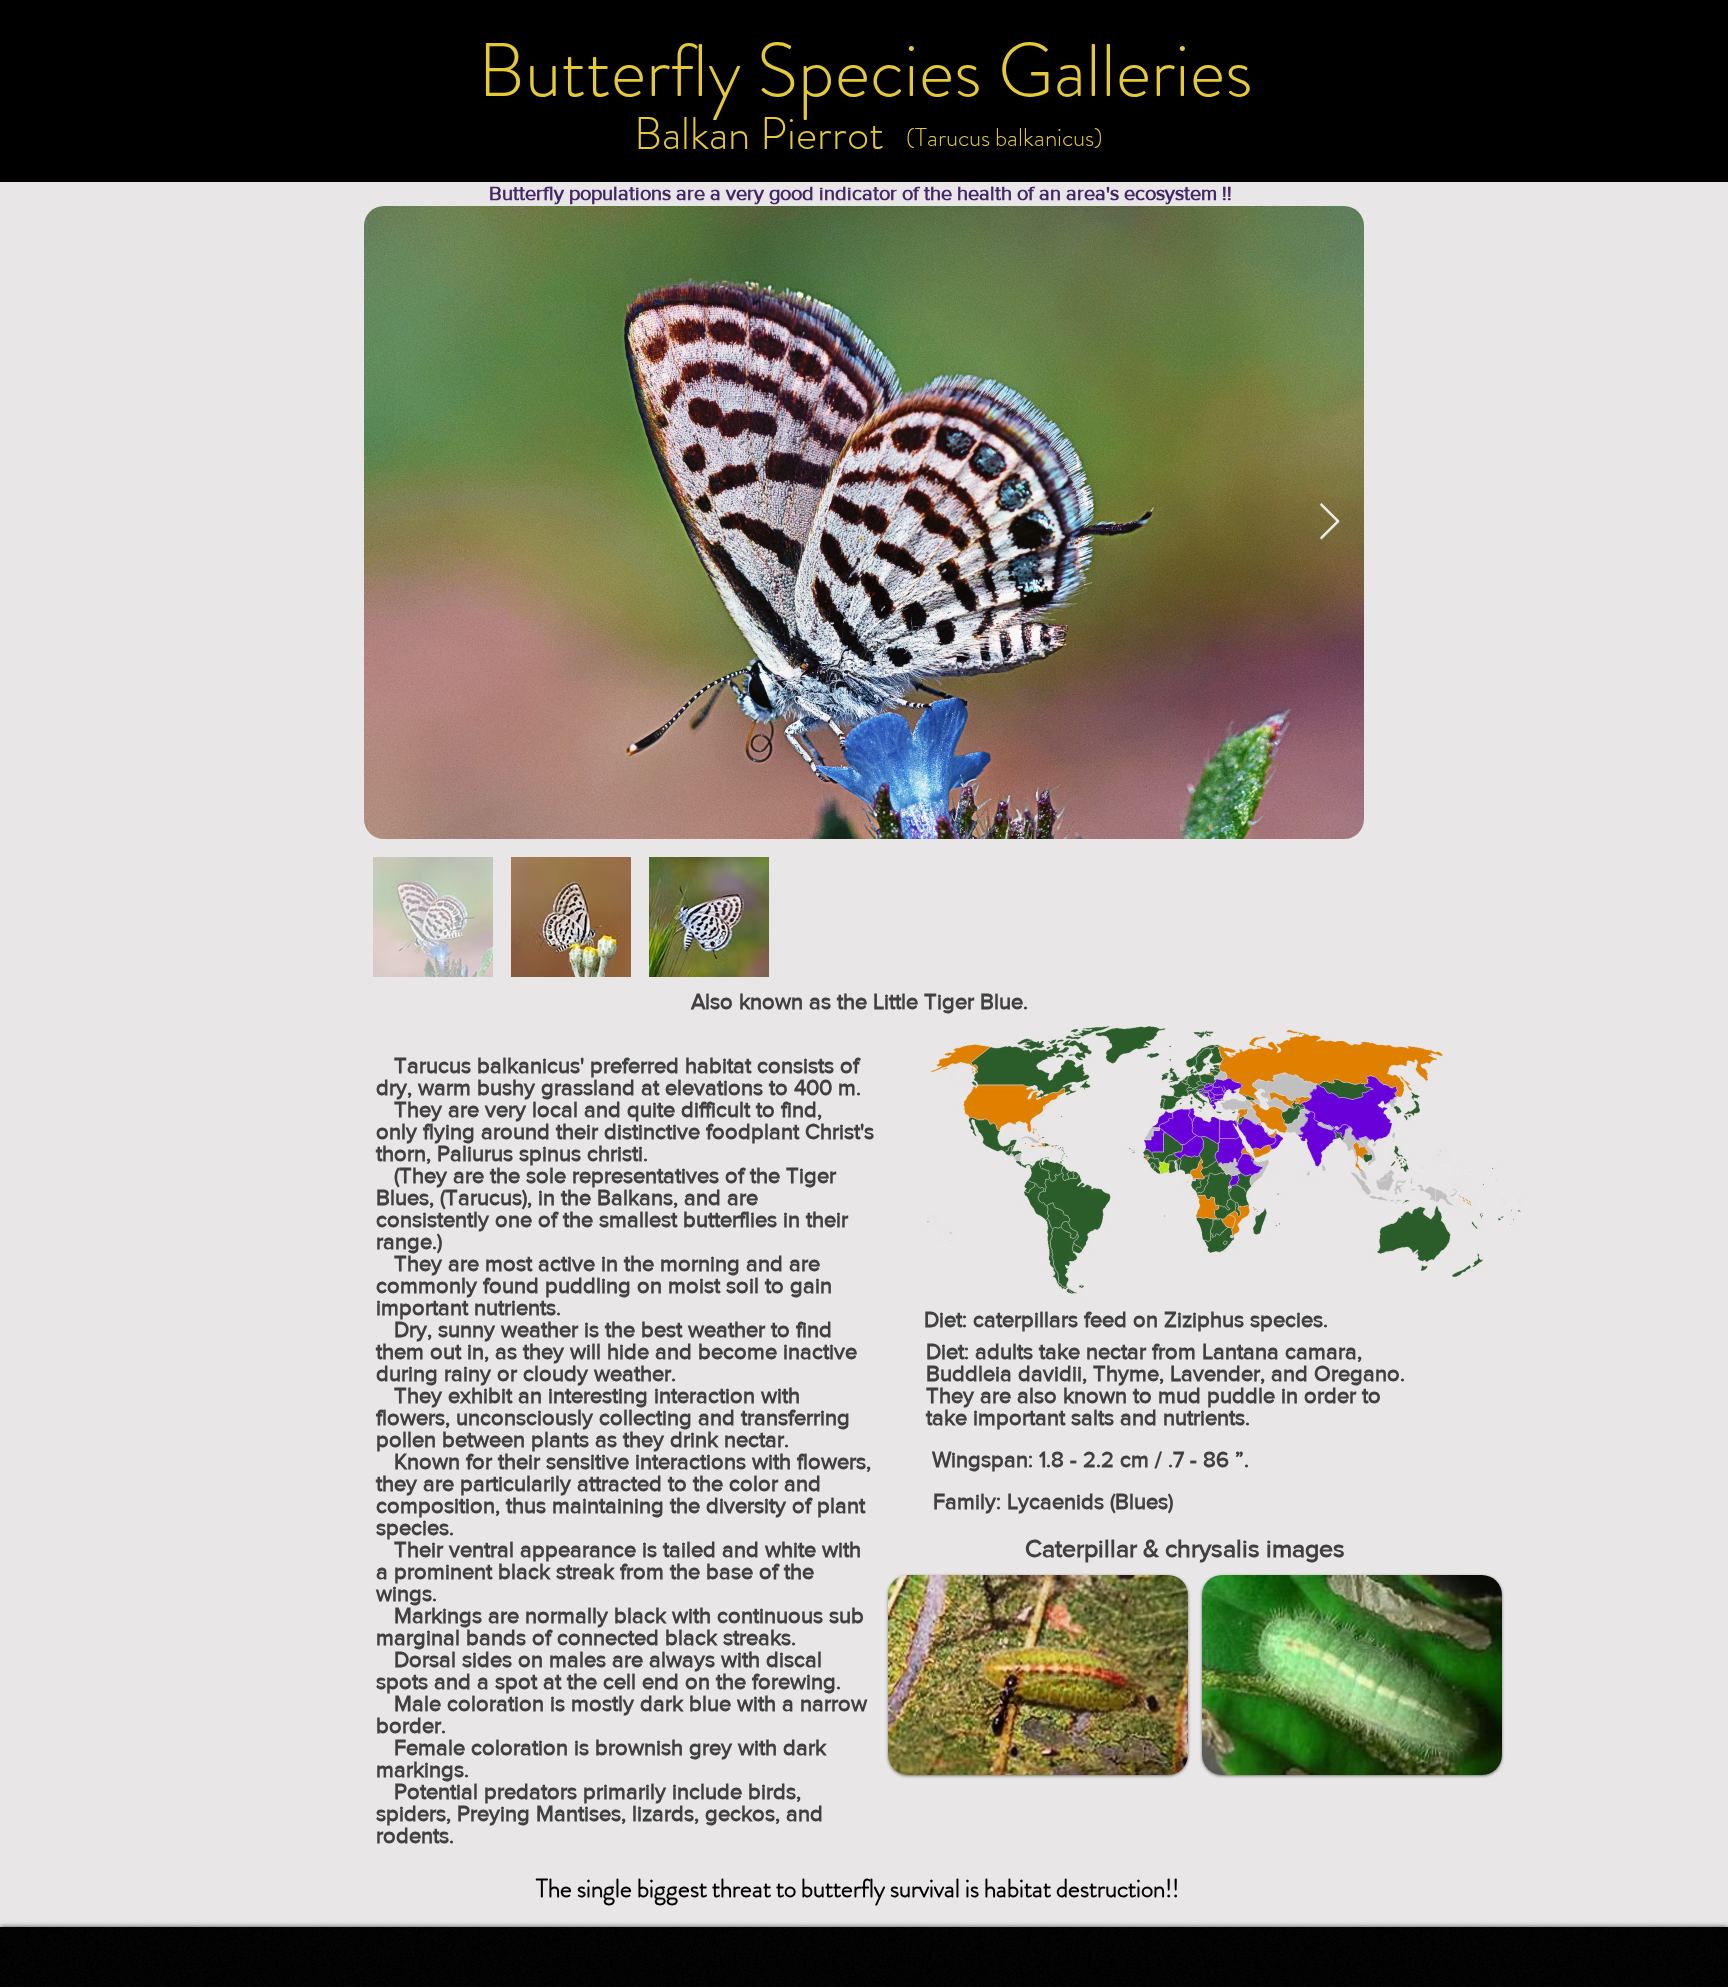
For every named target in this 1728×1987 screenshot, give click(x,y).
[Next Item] (1329, 522)
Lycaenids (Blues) (1090, 1501)
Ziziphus (1204, 1319)
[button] (1004, 138)
